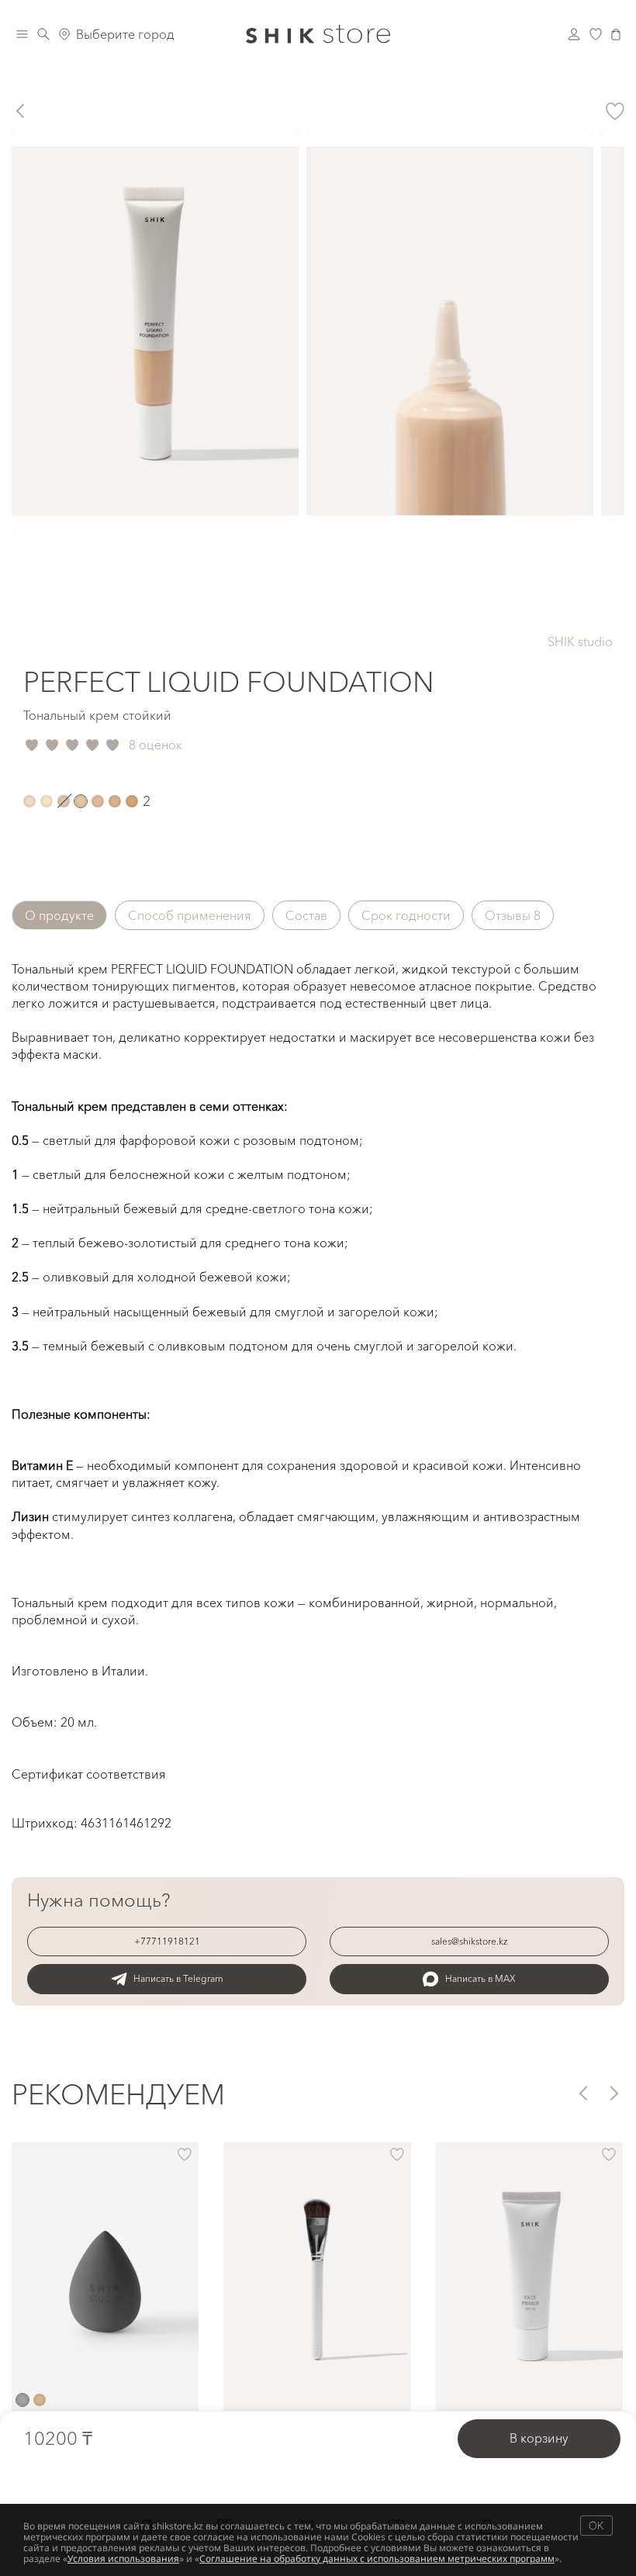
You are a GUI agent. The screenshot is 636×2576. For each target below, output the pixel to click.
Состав (306, 915)
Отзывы (513, 915)
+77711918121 (167, 1941)
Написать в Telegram (178, 1978)
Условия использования (123, 2559)
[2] (81, 801)
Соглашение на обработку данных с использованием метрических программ (377, 2559)
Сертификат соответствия (89, 1774)
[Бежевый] (40, 2400)
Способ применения (190, 915)
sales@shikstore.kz (469, 1941)
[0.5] (29, 801)
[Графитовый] (22, 2400)
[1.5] (64, 801)
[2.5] (98, 801)
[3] (115, 801)
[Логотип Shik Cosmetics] (318, 34)
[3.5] (132, 801)
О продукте (59, 915)
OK (596, 2525)
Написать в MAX (480, 1978)
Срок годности (406, 915)
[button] (582, 2093)
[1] (47, 801)
